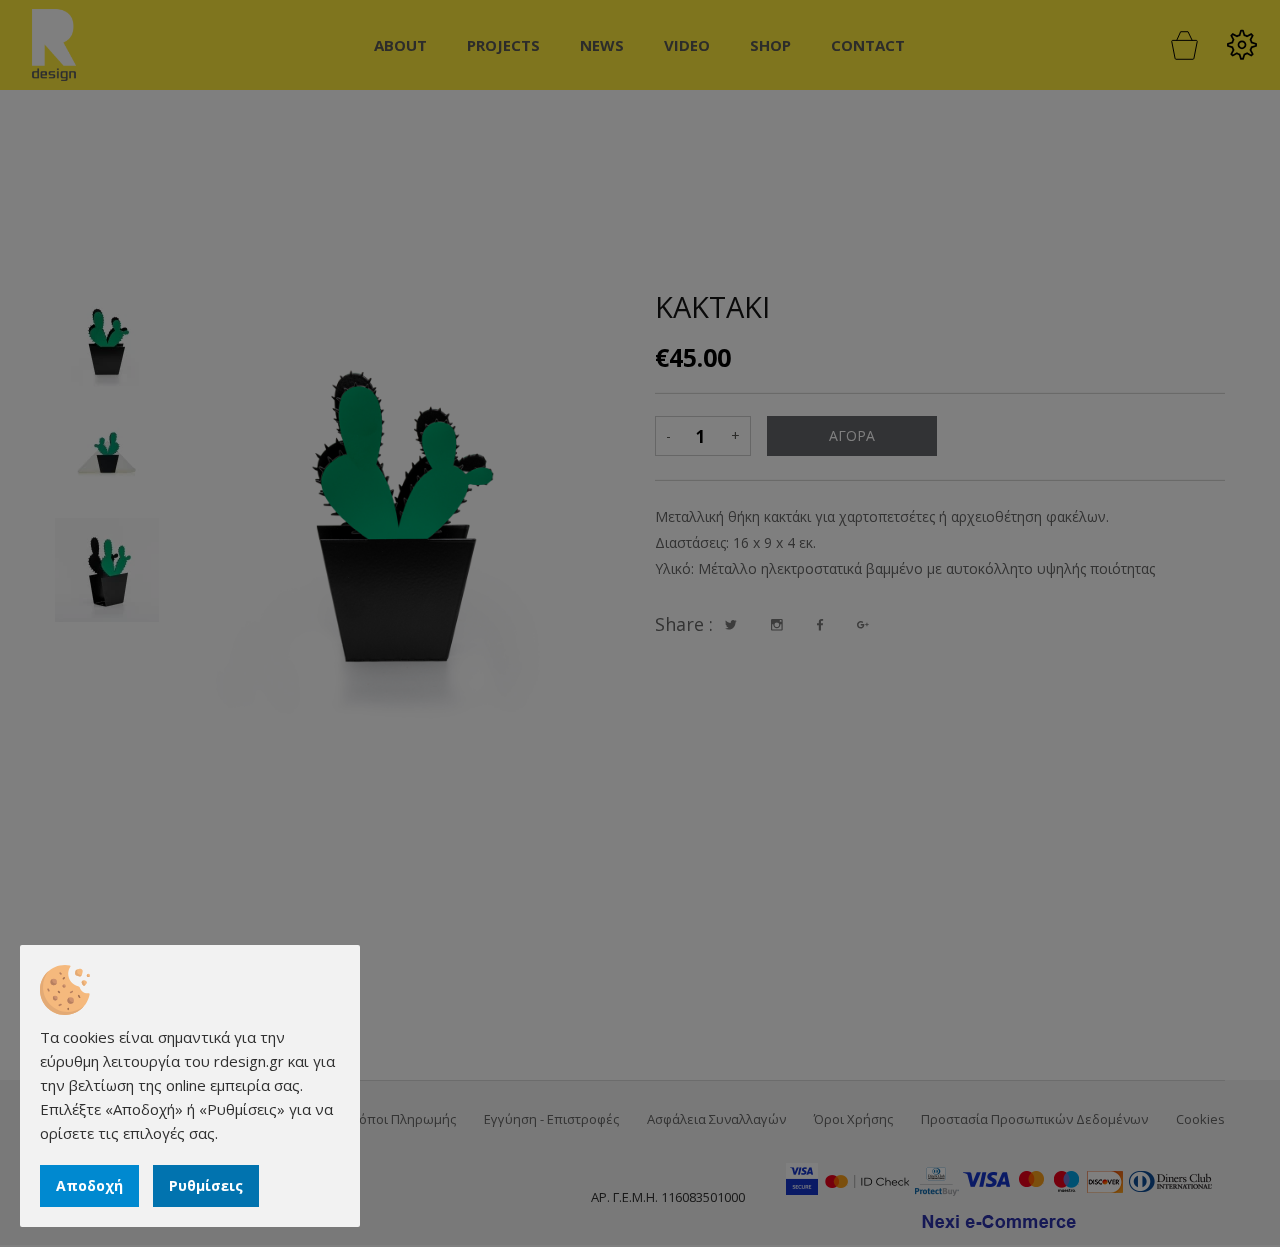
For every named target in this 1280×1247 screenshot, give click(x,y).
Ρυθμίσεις (206, 1185)
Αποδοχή (89, 1185)
